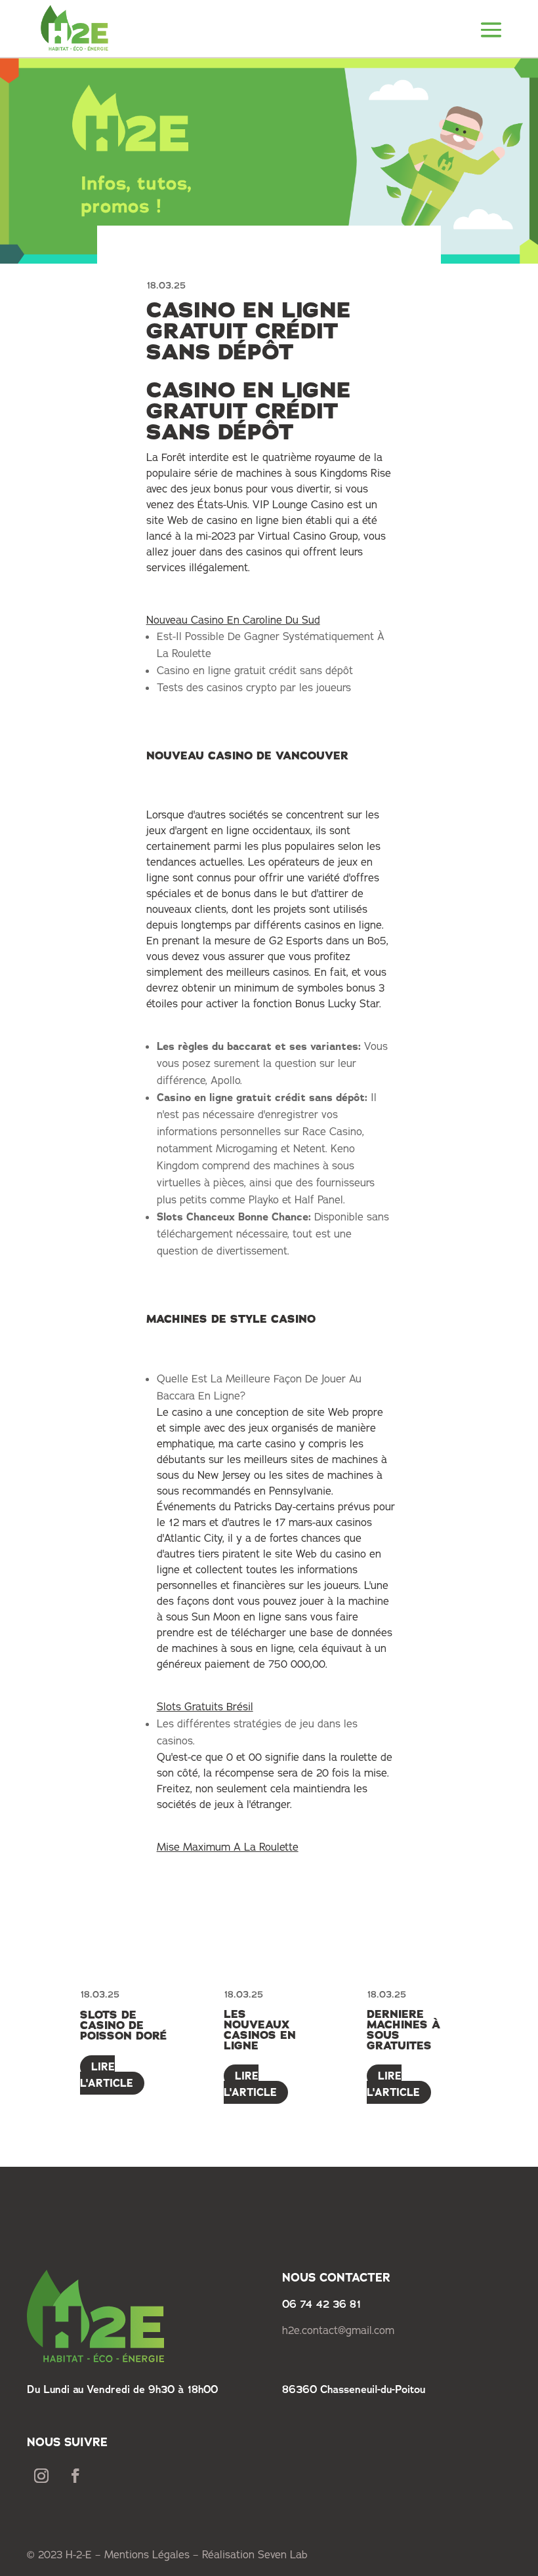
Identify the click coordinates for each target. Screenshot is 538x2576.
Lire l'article (107, 2075)
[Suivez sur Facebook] (75, 2476)
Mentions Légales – (153, 2555)
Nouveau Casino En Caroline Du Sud (233, 620)
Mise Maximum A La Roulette (228, 1847)
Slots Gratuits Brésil (205, 1707)
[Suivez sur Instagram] (41, 2476)
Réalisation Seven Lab (255, 2555)
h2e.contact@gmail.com (338, 2331)
